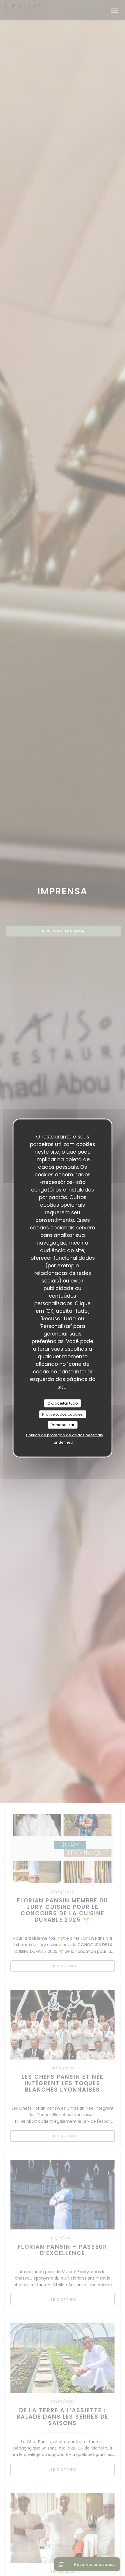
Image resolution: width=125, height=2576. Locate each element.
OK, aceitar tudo (63, 1403)
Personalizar (63, 1425)
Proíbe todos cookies (63, 1414)
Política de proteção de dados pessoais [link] (65, 1435)
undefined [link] (64, 1442)
